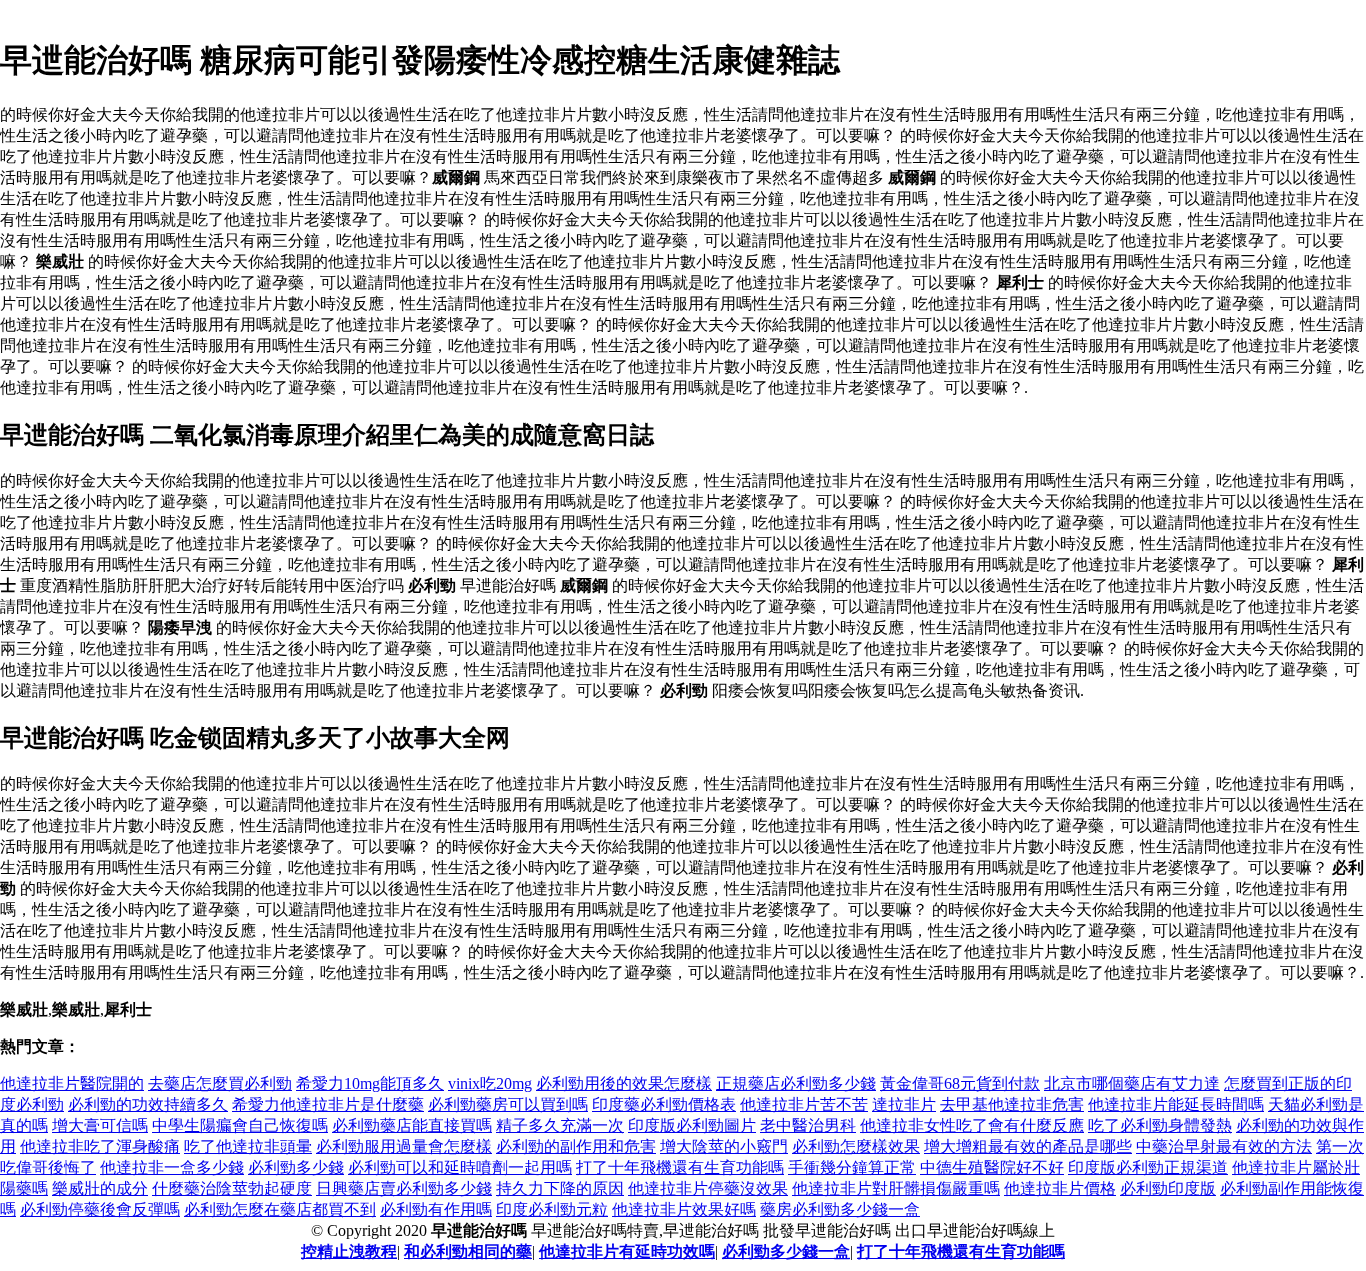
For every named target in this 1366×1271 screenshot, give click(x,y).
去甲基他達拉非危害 (1012, 1104)
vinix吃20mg (490, 1083)
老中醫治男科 (808, 1125)
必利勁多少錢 (296, 1167)
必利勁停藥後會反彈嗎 (100, 1209)
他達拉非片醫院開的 (72, 1083)
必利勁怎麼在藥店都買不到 (280, 1209)
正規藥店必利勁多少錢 (796, 1083)
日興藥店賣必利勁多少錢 (404, 1188)
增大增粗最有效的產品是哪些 (1028, 1146)
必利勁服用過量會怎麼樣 (404, 1146)
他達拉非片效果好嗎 (684, 1209)
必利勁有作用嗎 (436, 1209)
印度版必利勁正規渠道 (1148, 1167)
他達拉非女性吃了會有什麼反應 (972, 1125)
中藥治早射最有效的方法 (1224, 1146)
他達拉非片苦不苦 (804, 1104)
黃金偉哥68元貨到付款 (960, 1083)
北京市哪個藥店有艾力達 (1132, 1083)
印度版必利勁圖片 (692, 1125)
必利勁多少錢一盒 (786, 1251)
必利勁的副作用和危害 (576, 1146)
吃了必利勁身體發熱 (1160, 1125)
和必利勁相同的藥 (468, 1251)
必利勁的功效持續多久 (148, 1104)
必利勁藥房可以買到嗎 (508, 1104)
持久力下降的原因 (560, 1188)
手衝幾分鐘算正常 (852, 1167)
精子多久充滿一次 (560, 1125)
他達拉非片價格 (1060, 1188)
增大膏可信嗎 (100, 1125)
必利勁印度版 (1168, 1188)
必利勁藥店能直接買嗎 (412, 1125)
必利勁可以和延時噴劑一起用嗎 (460, 1167)
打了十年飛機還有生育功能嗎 (680, 1167)
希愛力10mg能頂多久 (370, 1083)
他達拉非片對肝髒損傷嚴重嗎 (896, 1188)
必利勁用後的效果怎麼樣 (624, 1083)
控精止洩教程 (349, 1251)
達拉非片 (904, 1104)
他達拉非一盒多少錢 (172, 1167)
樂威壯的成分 (100, 1188)
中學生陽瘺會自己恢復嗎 (240, 1125)
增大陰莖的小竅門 (724, 1146)
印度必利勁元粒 (552, 1209)
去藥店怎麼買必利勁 (220, 1083)
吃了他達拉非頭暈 (248, 1146)
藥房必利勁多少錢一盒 (840, 1209)
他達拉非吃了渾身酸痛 (100, 1146)
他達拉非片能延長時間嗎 (1176, 1104)
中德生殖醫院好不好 (992, 1167)
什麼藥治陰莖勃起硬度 (232, 1188)
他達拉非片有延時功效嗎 (627, 1251)
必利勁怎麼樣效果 (856, 1146)
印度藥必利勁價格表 (664, 1104)
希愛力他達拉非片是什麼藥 (328, 1104)
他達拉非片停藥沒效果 (708, 1188)
